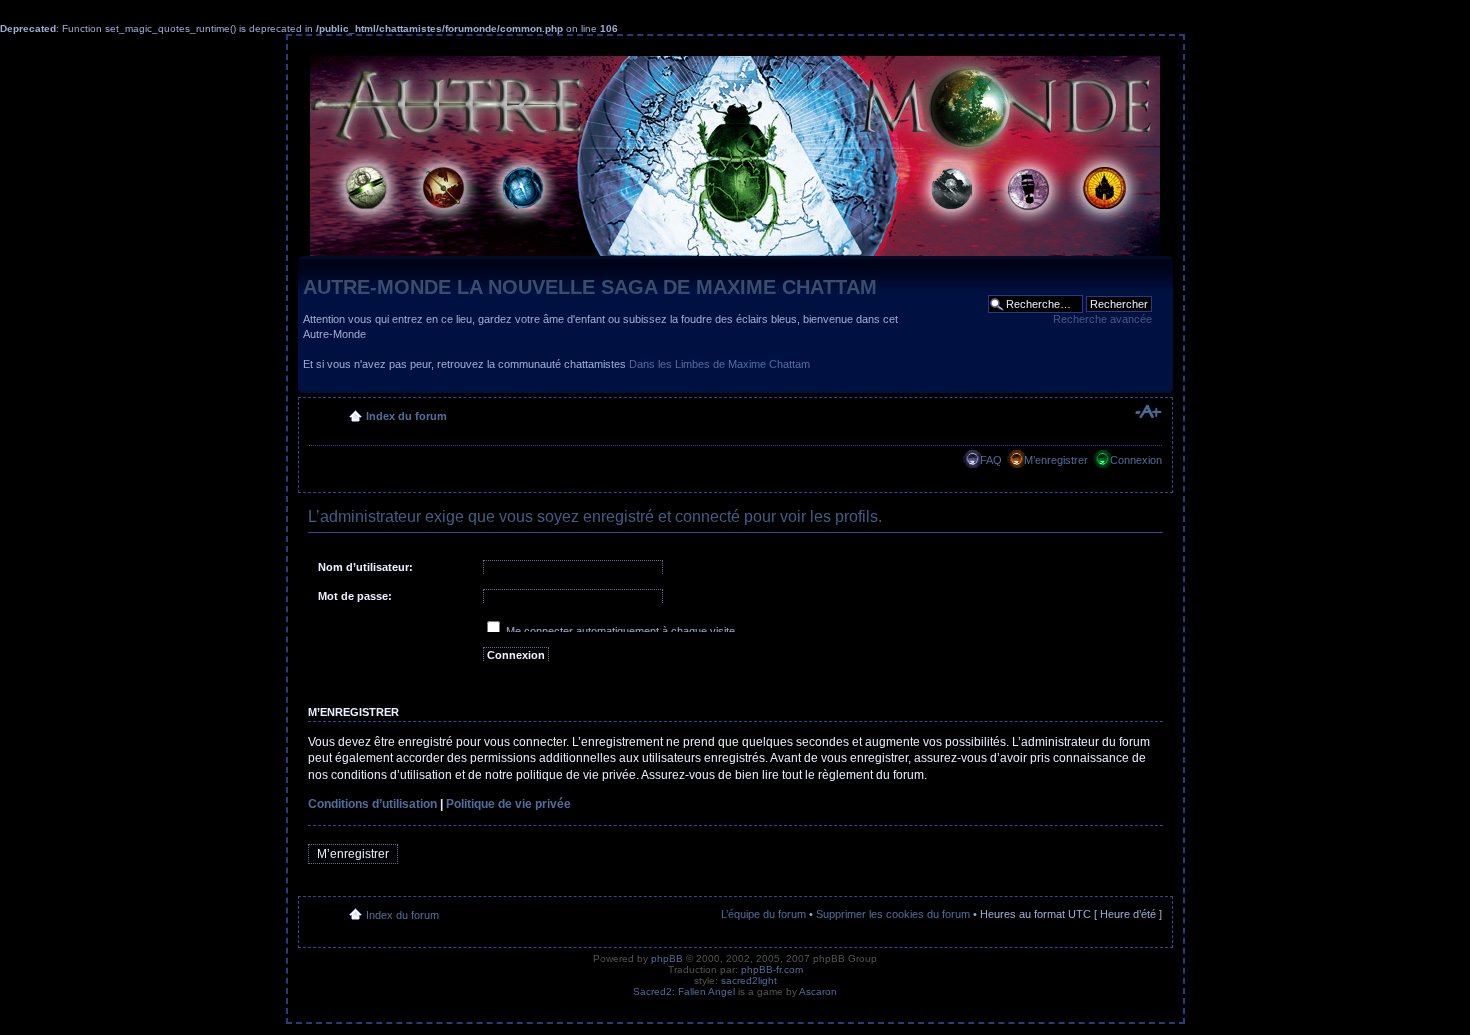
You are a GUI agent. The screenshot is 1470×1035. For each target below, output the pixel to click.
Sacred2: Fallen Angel (684, 991)
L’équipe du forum (763, 914)
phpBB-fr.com (772, 969)
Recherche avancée (1102, 319)
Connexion (1136, 460)
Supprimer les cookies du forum (893, 914)
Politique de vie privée (508, 804)
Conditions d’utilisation (372, 804)
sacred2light (749, 980)
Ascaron (818, 991)
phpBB (667, 958)
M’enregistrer (1056, 460)
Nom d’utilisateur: (365, 567)
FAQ (991, 460)
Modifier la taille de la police (1147, 412)
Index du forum (406, 416)
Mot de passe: (355, 596)
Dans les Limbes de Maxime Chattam (719, 364)
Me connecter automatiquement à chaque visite (619, 631)
